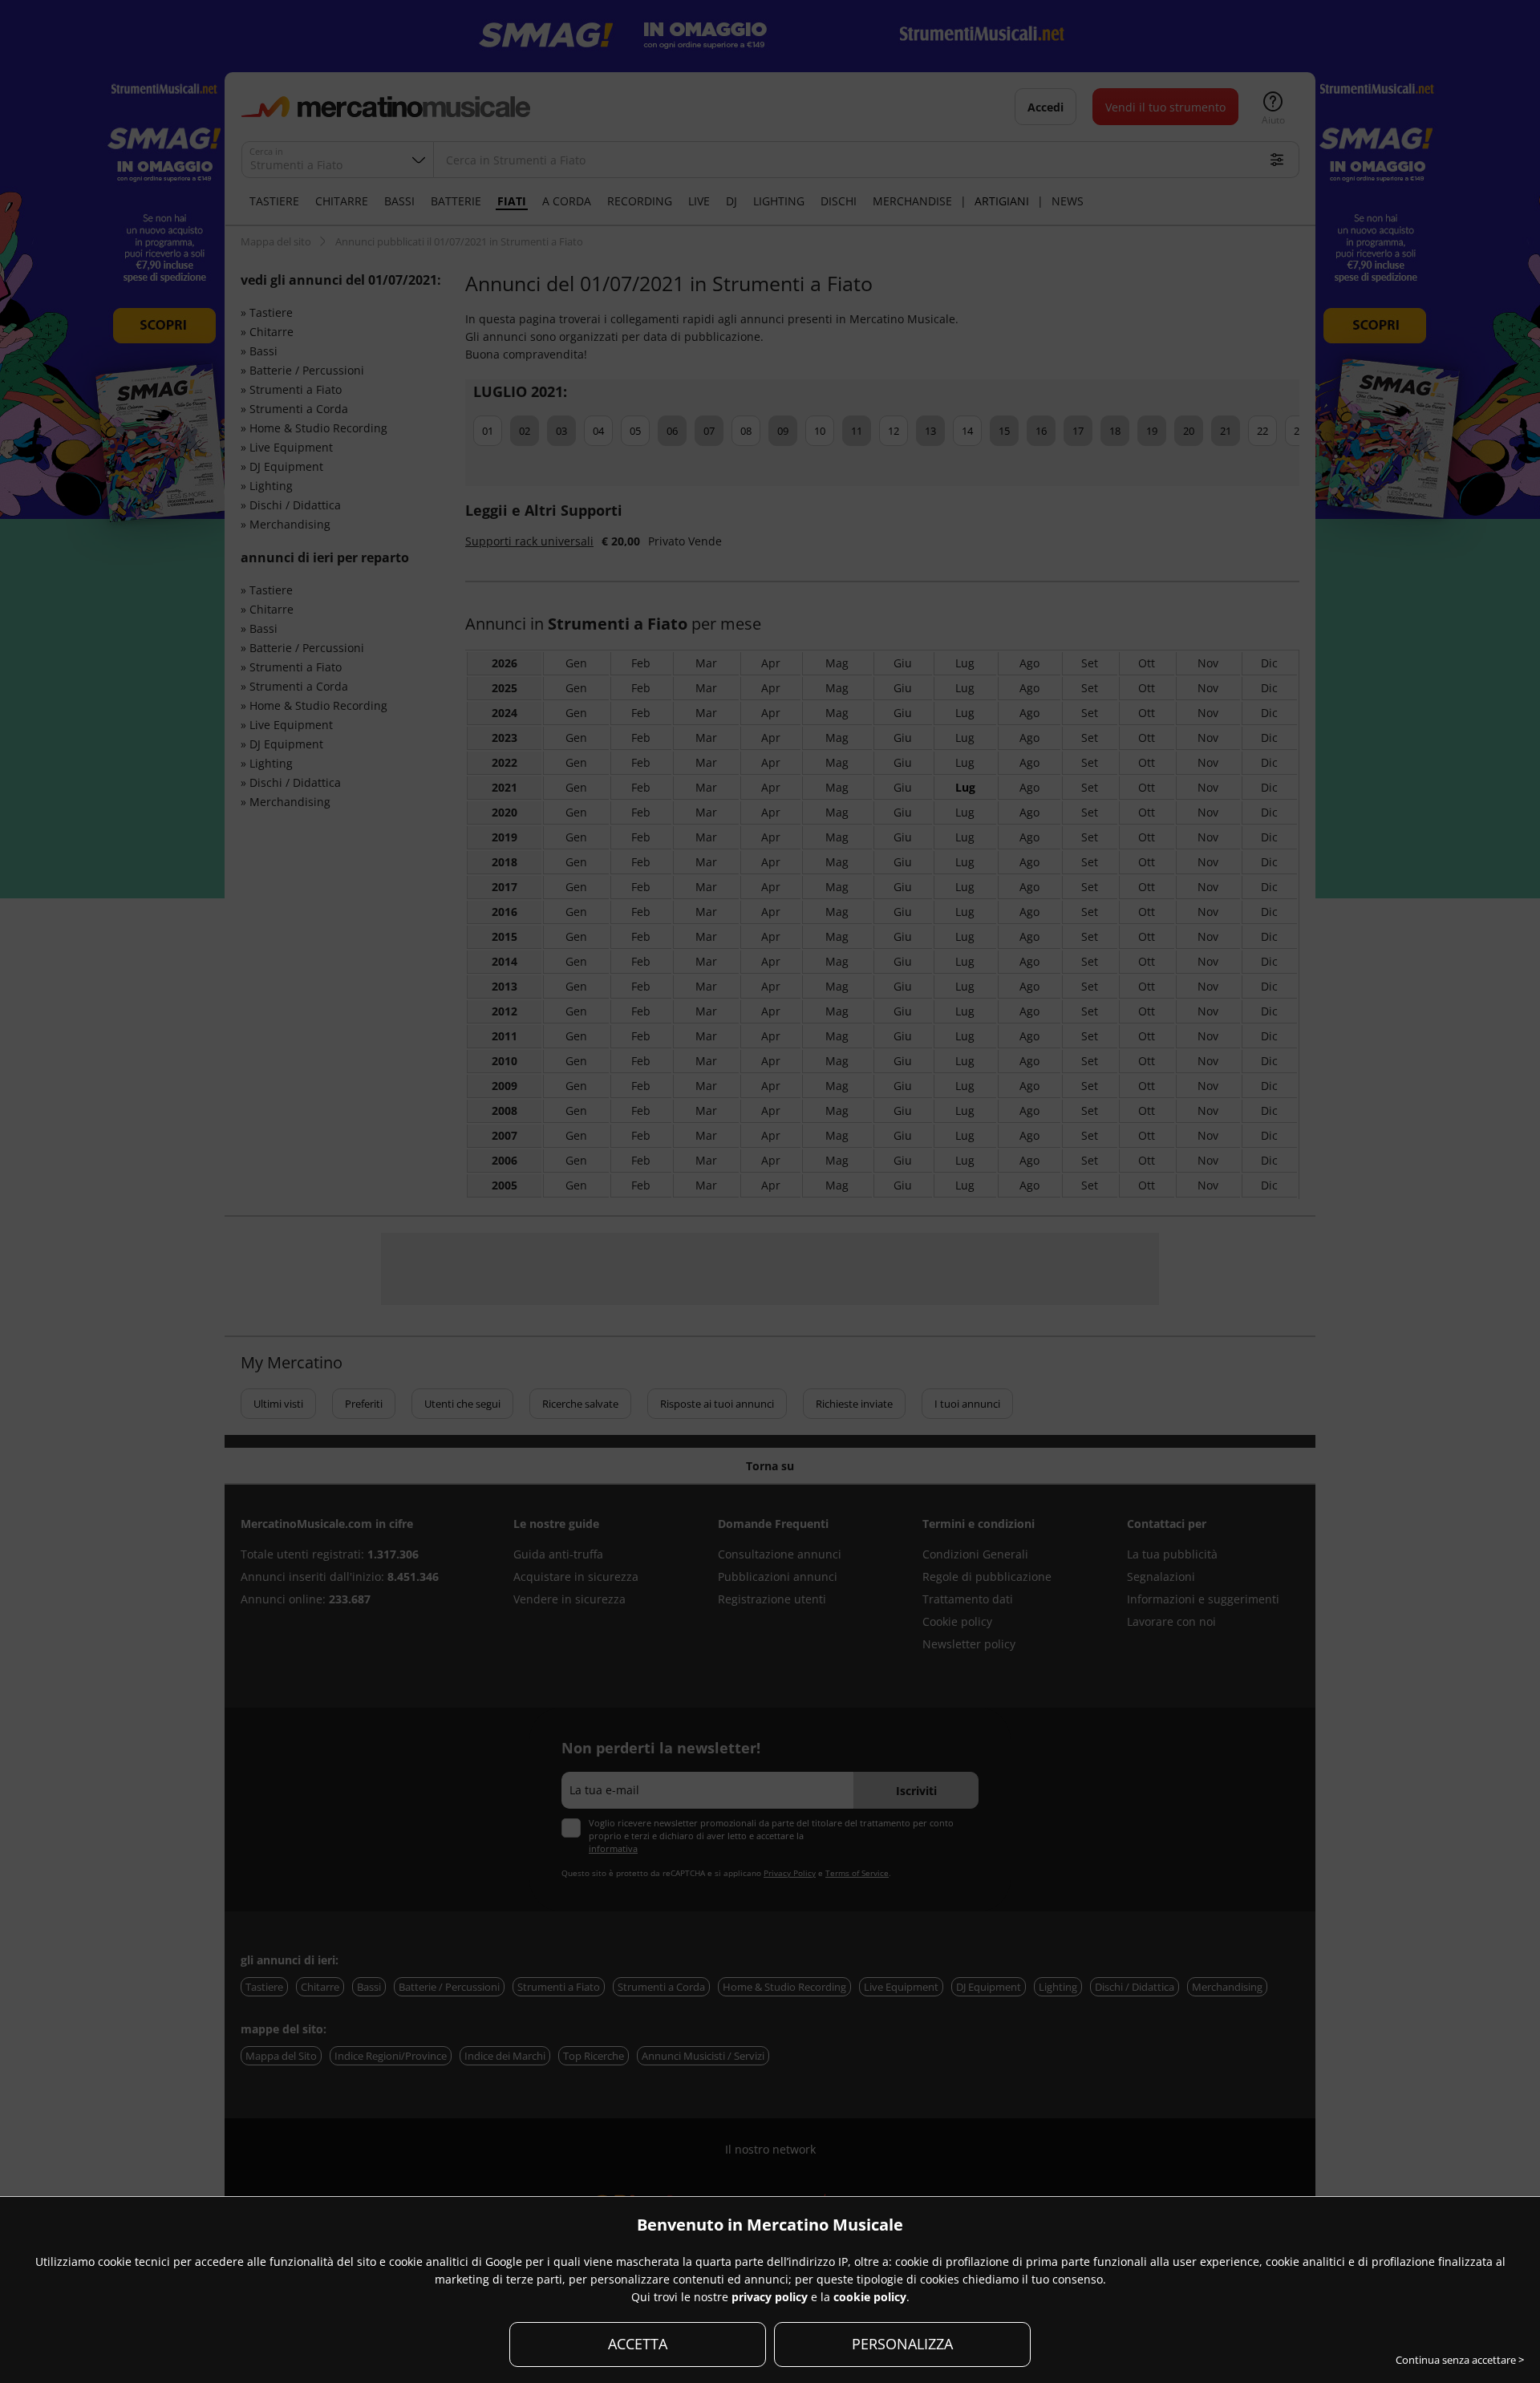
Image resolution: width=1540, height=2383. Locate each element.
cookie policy (870, 2297)
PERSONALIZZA (902, 2344)
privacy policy (770, 2297)
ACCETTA (638, 2344)
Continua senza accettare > (1460, 2360)
